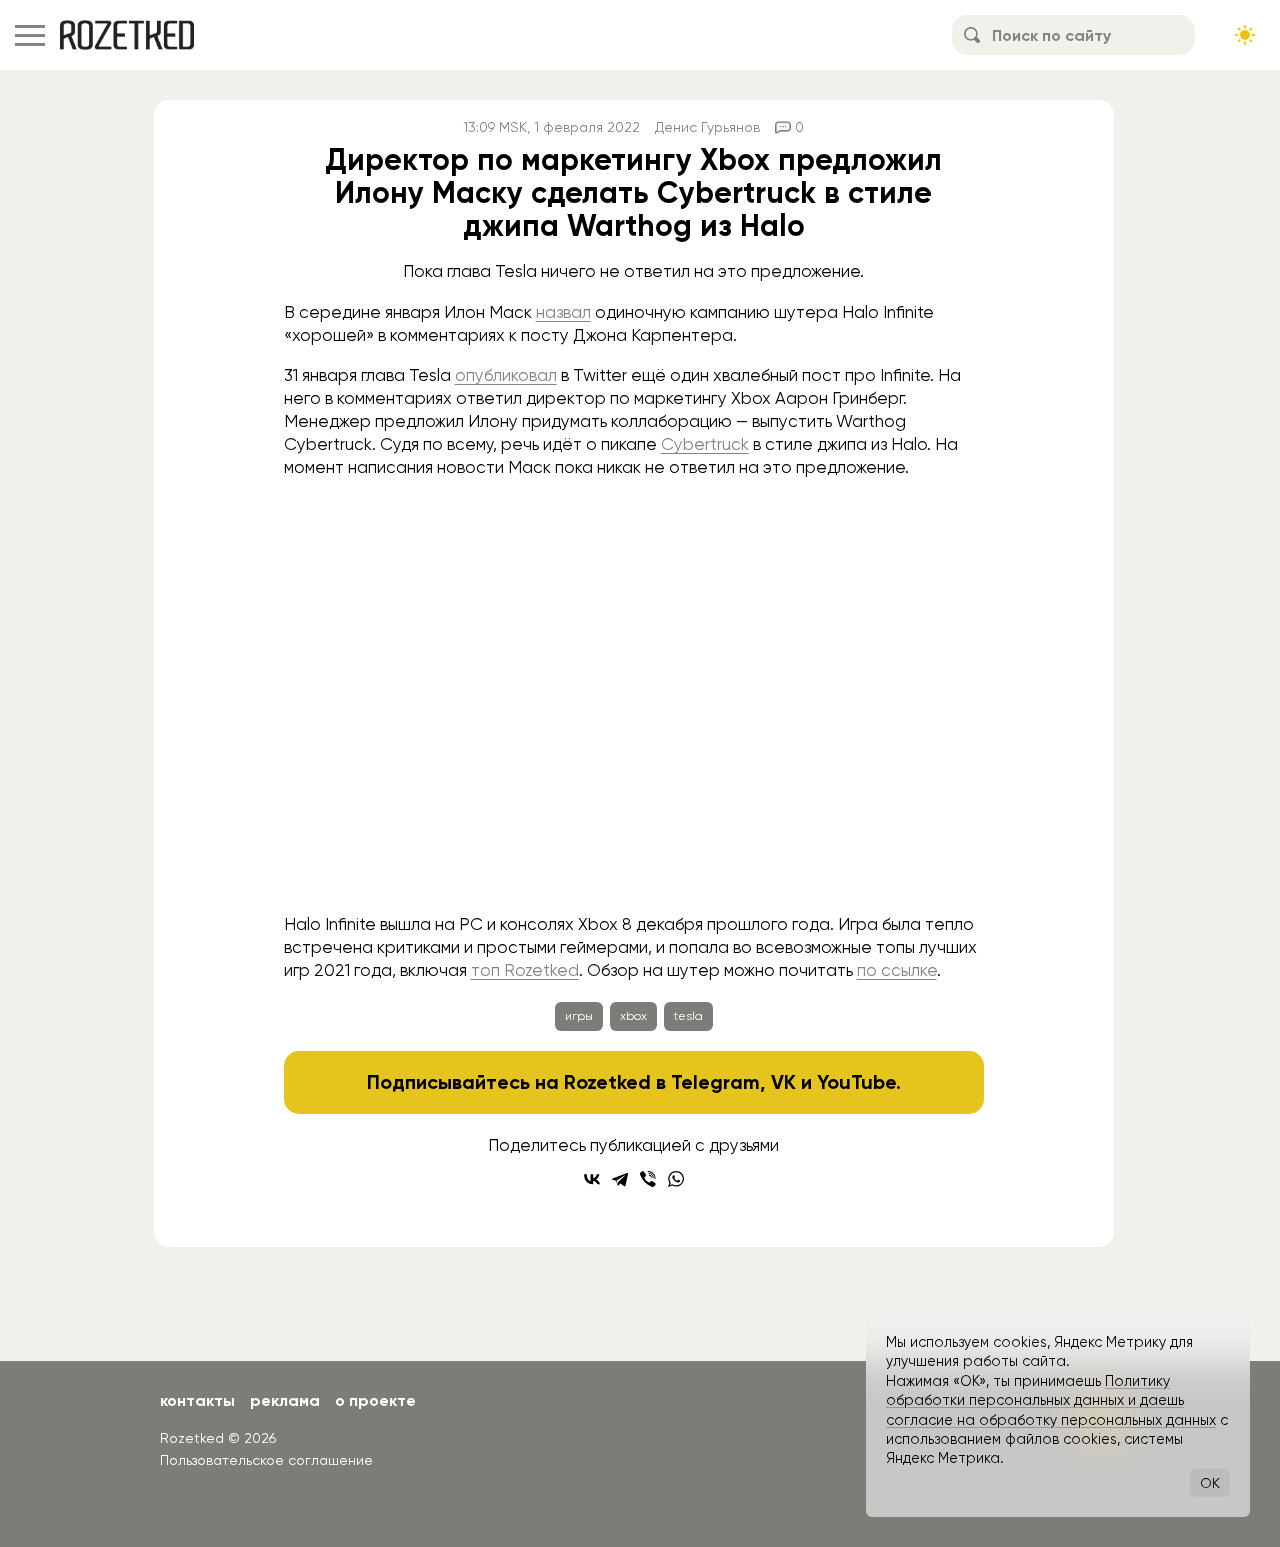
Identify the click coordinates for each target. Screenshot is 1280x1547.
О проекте (375, 1400)
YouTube (856, 1082)
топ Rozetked (525, 970)
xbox (633, 1016)
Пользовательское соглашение (266, 1460)
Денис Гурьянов (707, 127)
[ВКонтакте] (592, 1179)
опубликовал (506, 375)
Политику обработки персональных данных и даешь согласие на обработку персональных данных (1051, 1400)
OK (1210, 1483)
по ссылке (897, 970)
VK (783, 1082)
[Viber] (648, 1179)
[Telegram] (620, 1179)
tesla (688, 1016)
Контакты (197, 1400)
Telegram (715, 1082)
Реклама (285, 1400)
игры (579, 1016)
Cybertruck (705, 444)
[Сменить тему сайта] (1245, 35)
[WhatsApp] (676, 1179)
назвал (563, 312)
